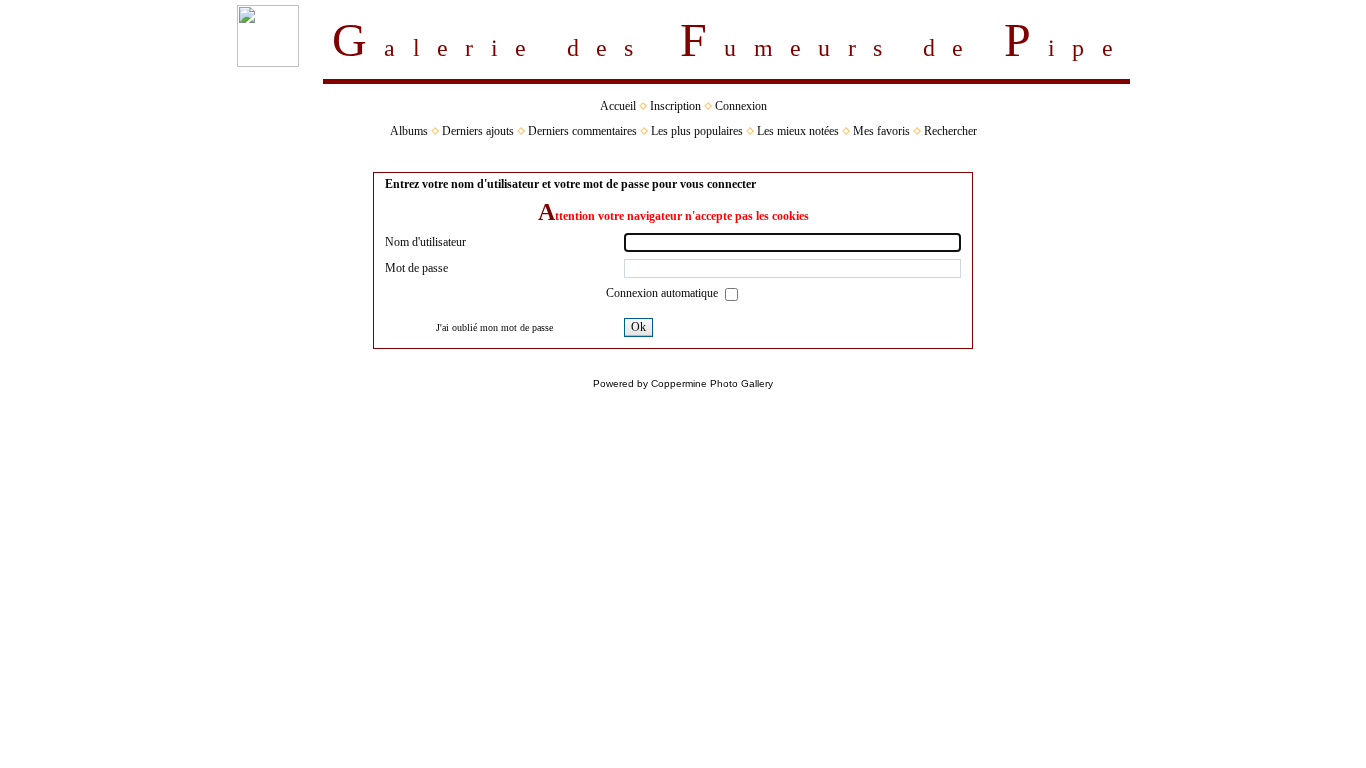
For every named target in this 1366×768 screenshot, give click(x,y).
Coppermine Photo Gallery (712, 383)
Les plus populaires (697, 131)
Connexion (741, 106)
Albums (409, 131)
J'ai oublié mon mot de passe (494, 327)
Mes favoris (881, 131)
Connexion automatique (663, 293)
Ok (638, 327)
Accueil (618, 106)
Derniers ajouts (478, 131)
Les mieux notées (798, 131)
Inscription (675, 106)
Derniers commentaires (582, 131)
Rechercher (950, 131)
